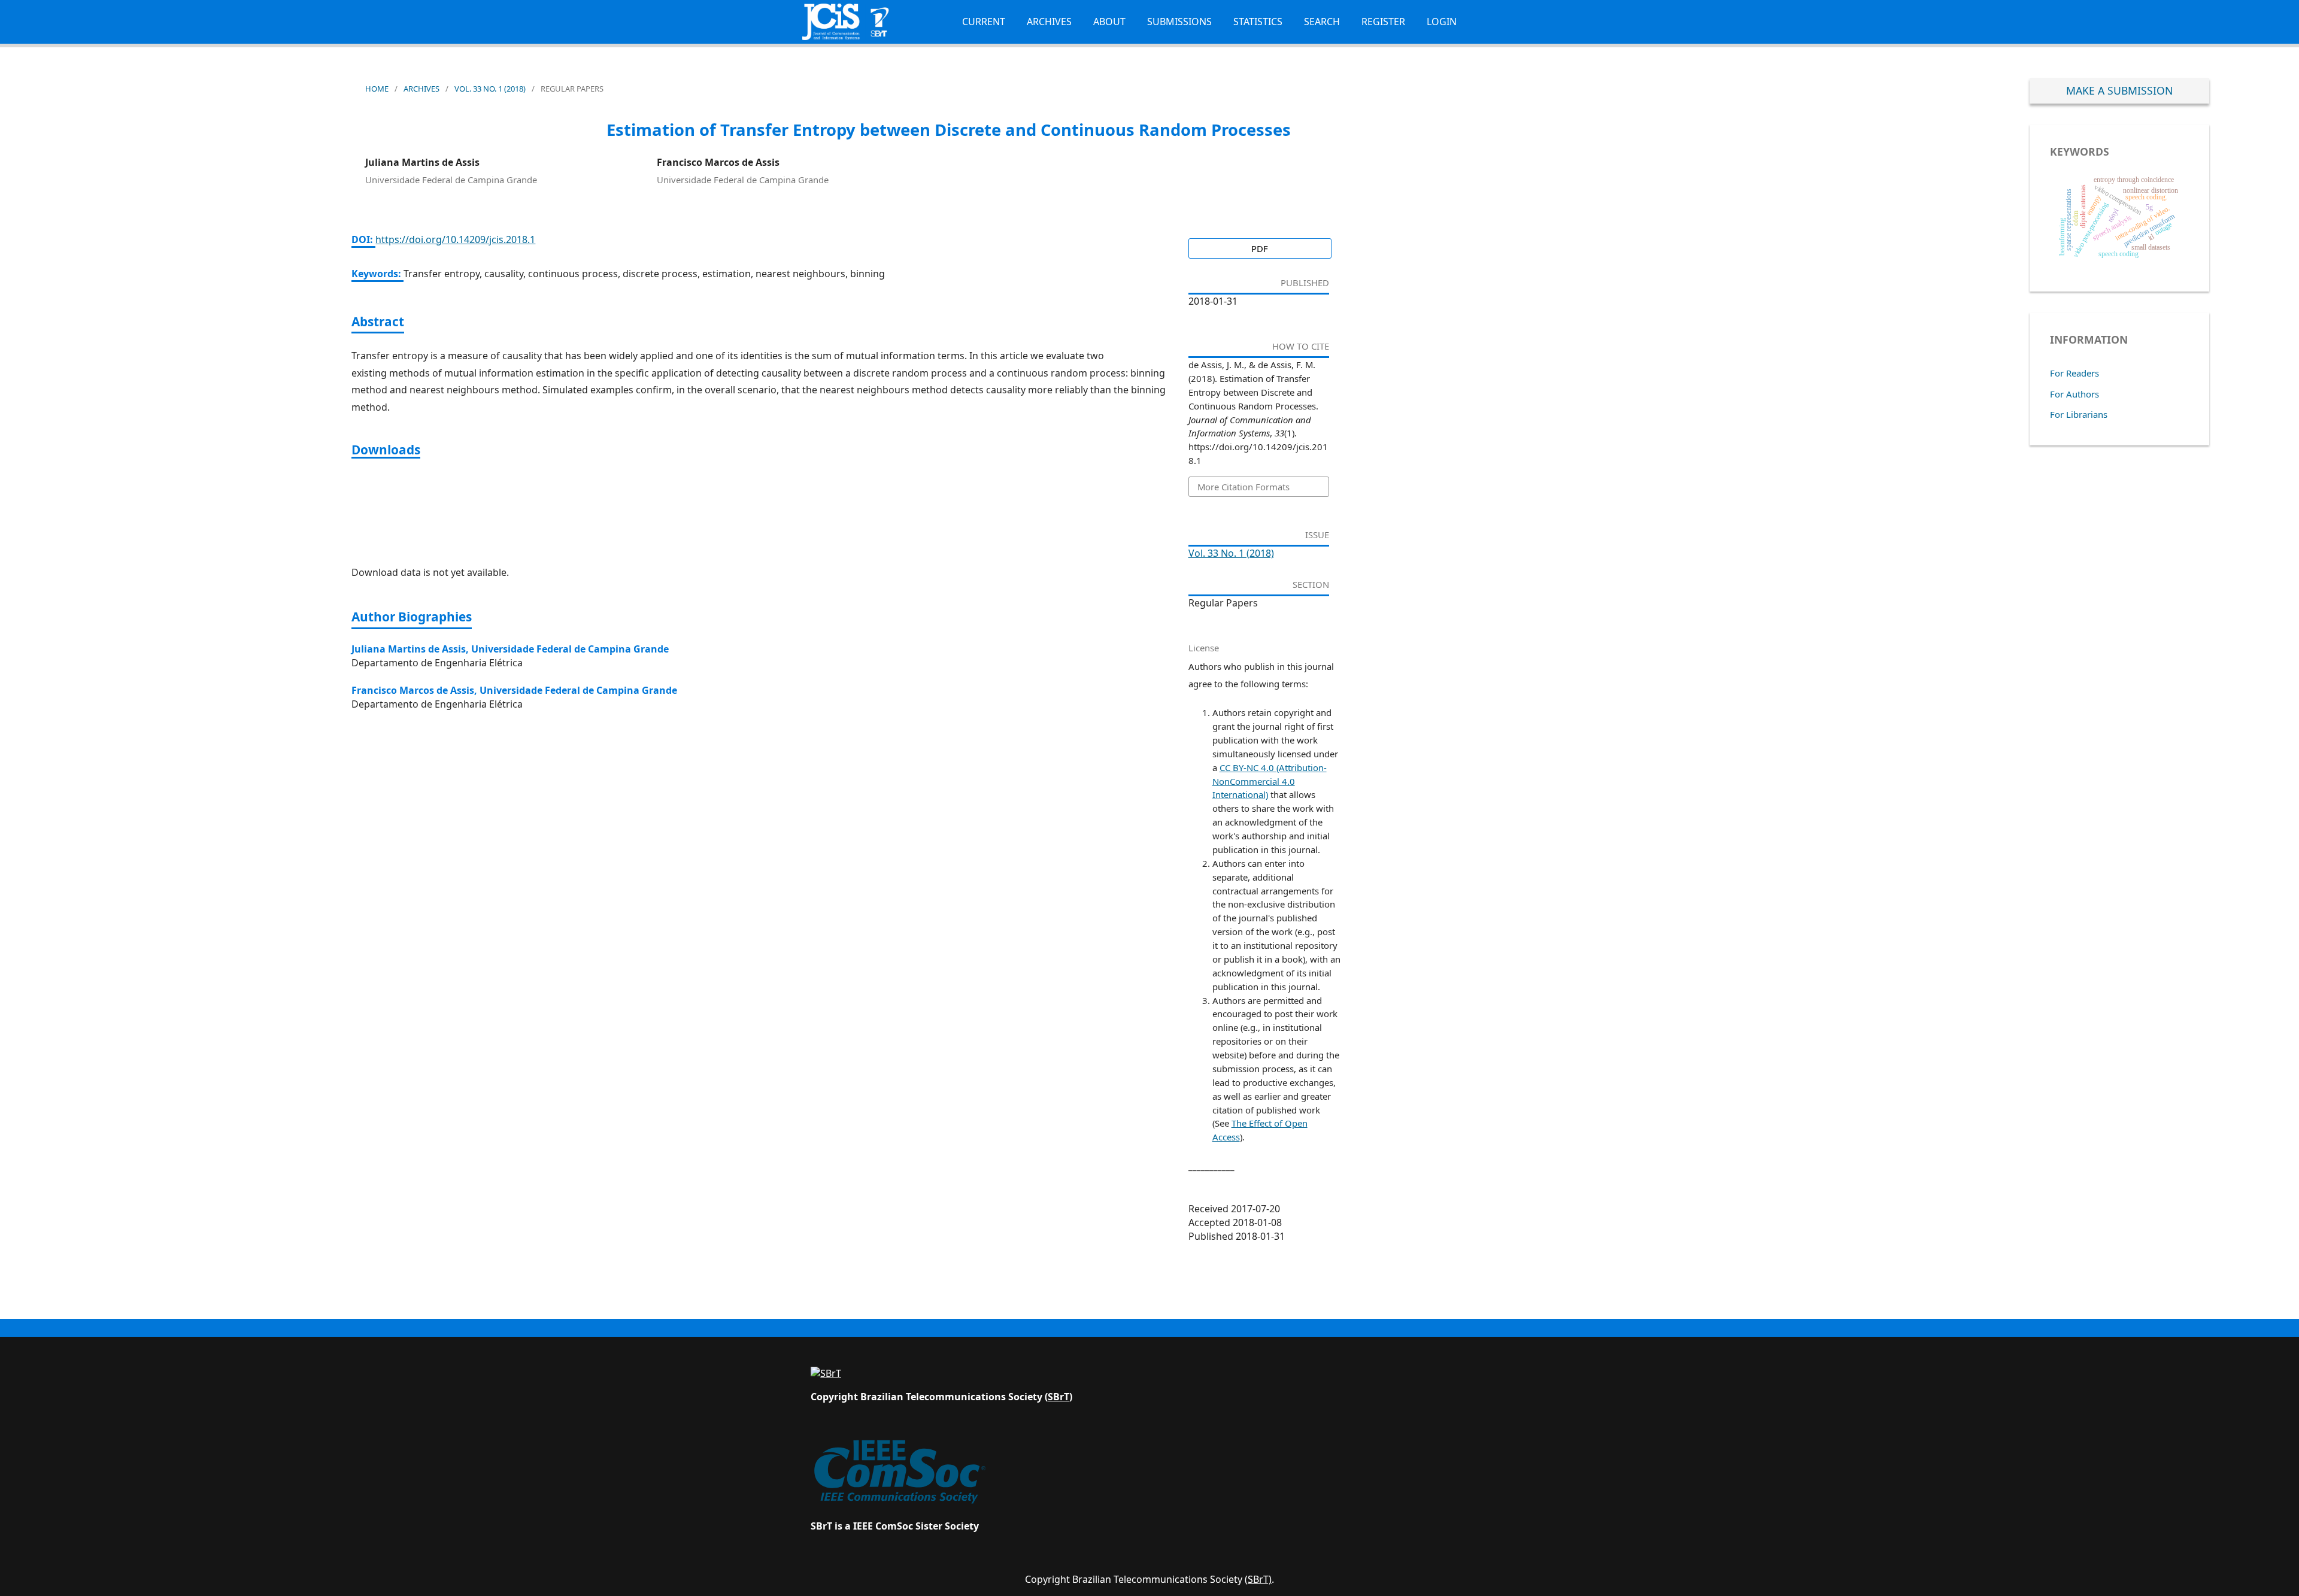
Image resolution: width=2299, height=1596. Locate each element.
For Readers (2074, 373)
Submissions (1179, 22)
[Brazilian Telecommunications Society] (826, 1373)
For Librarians (2079, 414)
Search (1322, 22)
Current (984, 22)
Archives (1049, 22)
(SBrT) (1258, 1579)
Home (377, 89)
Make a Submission (2119, 90)
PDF (1260, 248)
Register (1383, 22)
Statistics (1258, 22)
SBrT (1058, 1397)
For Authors (2074, 394)
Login (1442, 22)
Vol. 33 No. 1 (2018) (490, 89)
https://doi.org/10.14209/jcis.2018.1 (455, 239)
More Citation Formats (1243, 487)
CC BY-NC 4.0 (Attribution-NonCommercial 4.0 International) (1270, 781)
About (1109, 22)
